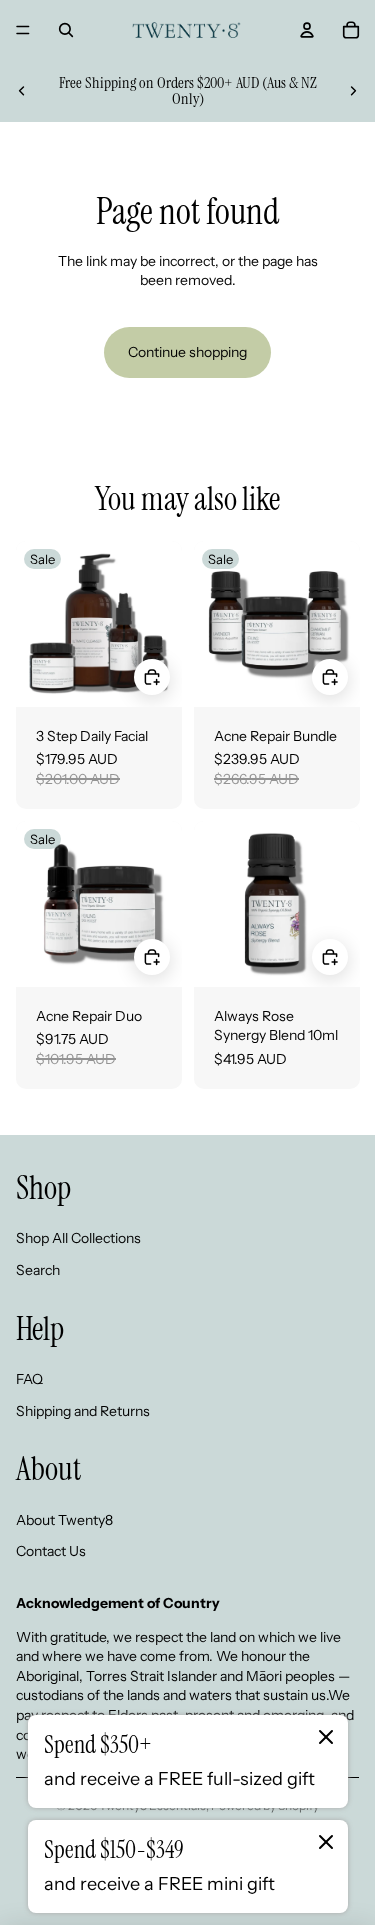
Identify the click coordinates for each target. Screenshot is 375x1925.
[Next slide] (353, 91)
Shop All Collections (78, 1238)
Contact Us (51, 1551)
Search (38, 1270)
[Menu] (23, 30)
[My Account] (307, 30)
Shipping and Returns (83, 1411)
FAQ (29, 1379)
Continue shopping (187, 352)
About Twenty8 (64, 1520)
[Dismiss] (326, 1737)
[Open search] (66, 30)
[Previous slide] (22, 91)
